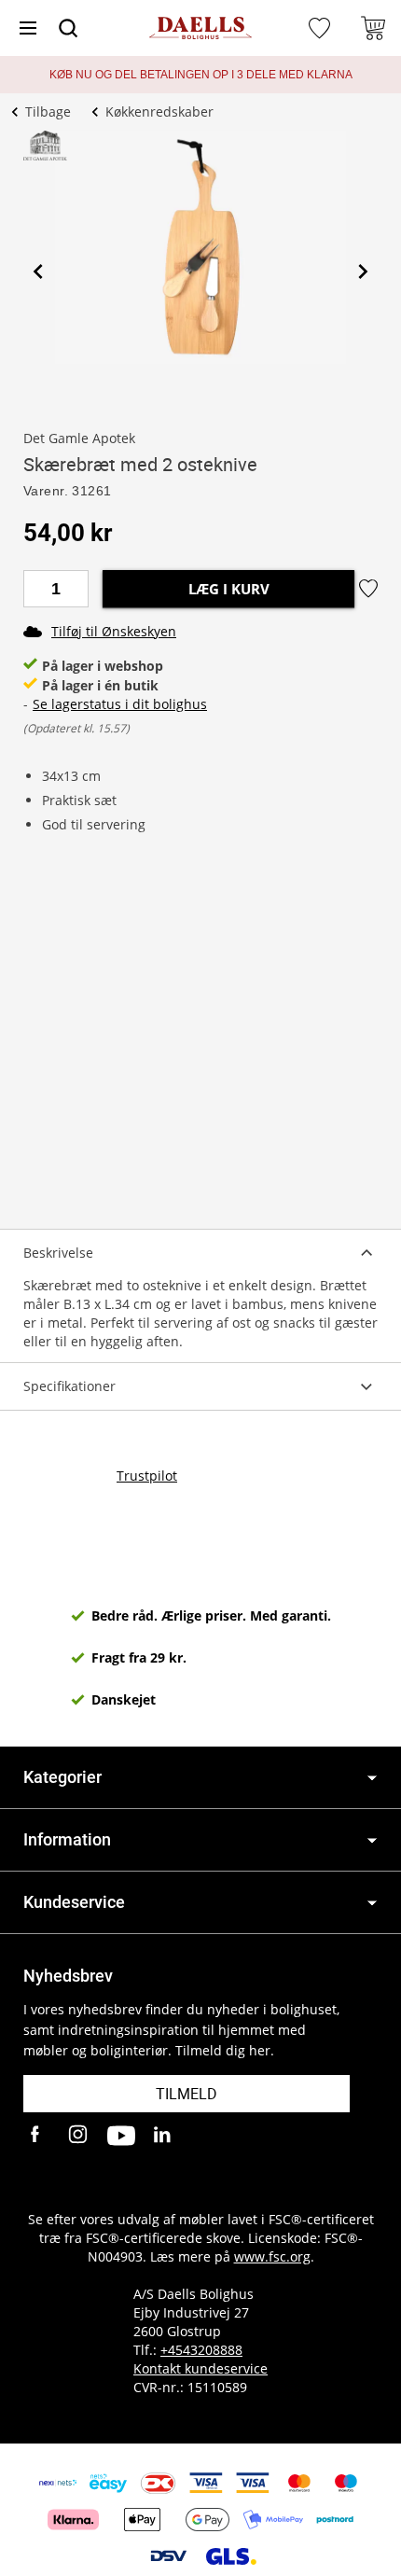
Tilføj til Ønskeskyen (114, 631)
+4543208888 (201, 2350)
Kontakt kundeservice (200, 2368)
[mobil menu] (28, 28)
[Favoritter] (322, 28)
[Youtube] (121, 2136)
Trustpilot (147, 1476)
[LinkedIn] (163, 2136)
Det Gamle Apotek (79, 438)
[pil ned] (372, 1778)
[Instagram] (79, 2136)
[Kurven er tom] (373, 28)
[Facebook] (37, 2136)
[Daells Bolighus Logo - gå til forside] (200, 28)
